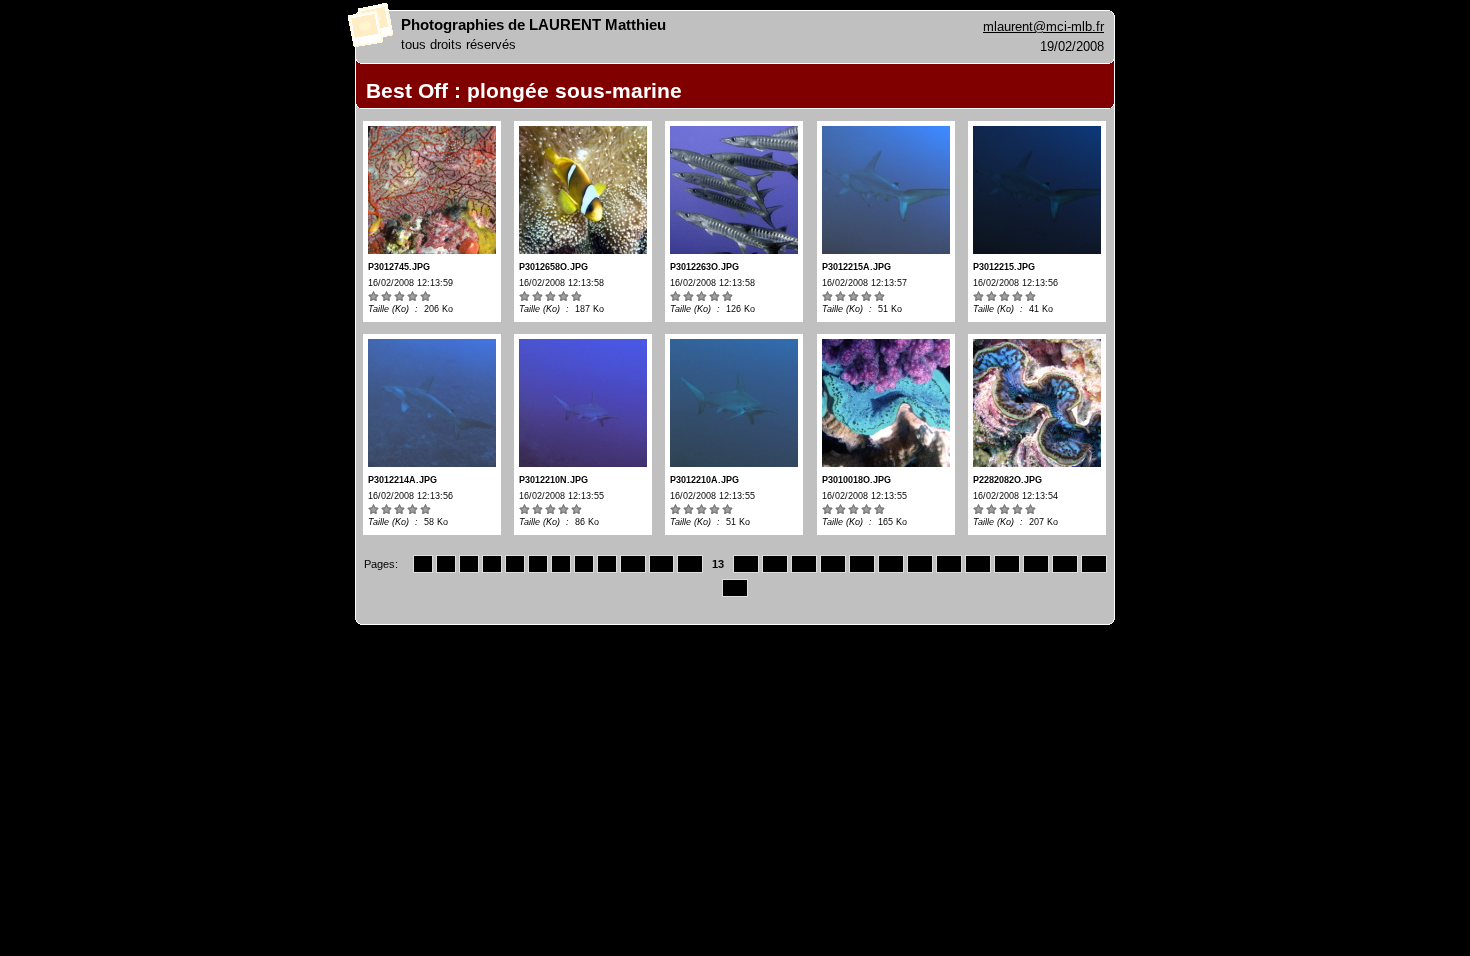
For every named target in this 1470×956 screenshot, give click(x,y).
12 (690, 564)
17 (833, 564)
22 (978, 564)
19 (891, 564)
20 (920, 564)
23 (1007, 564)
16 (804, 564)
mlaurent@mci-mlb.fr (1043, 26)
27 (735, 588)
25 (1065, 564)
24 (1036, 564)
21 (949, 564)
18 (862, 564)
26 (1094, 564)
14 (746, 564)
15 (775, 564)
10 (633, 564)
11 (661, 564)
